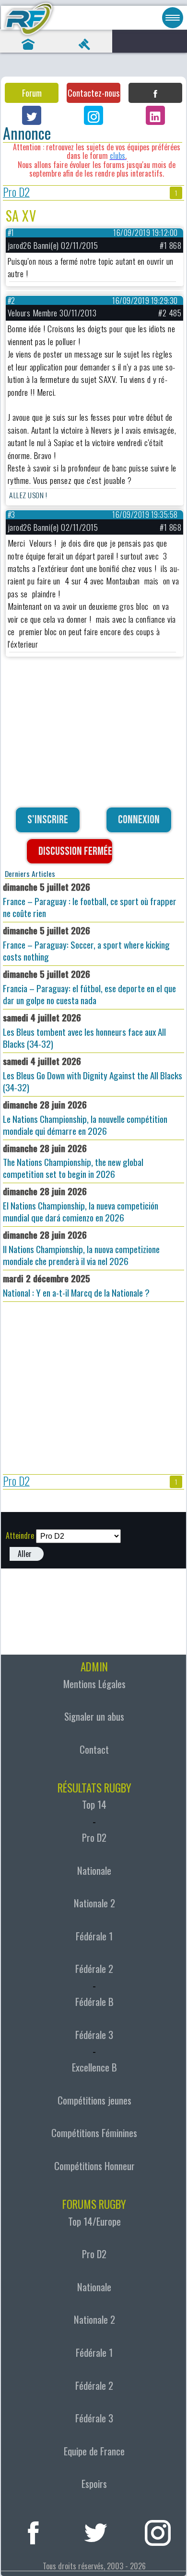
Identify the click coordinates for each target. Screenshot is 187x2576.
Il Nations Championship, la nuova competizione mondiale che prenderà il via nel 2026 (81, 1248)
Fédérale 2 (94, 1969)
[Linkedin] (155, 115)
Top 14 (94, 1804)
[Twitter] (32, 115)
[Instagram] (93, 115)
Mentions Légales (94, 1684)
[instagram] (158, 2531)
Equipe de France (94, 2451)
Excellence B (94, 2067)
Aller (25, 1554)
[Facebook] (155, 93)
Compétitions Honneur (94, 2166)
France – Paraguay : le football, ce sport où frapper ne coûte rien (90, 900)
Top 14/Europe (94, 2221)
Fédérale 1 (94, 1936)
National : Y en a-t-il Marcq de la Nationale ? (76, 1285)
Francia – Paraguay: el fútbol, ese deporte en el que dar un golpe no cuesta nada (89, 987)
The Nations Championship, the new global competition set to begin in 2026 (73, 1161)
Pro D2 (16, 193)
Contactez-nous (93, 93)
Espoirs (94, 2484)
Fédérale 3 (94, 2035)
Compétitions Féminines (94, 2133)
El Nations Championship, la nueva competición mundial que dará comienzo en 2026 (81, 1204)
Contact (94, 1749)
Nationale (94, 1870)
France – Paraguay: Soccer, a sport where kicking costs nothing (86, 943)
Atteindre (20, 1535)
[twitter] (96, 2531)
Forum (32, 93)
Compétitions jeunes (94, 2100)
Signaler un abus (94, 1716)
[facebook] (33, 2531)
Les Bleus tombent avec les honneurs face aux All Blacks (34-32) (84, 1030)
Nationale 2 (94, 1903)
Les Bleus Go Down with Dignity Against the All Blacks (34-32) (93, 1074)
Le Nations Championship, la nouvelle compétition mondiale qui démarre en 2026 (85, 1118)
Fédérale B (94, 2002)
